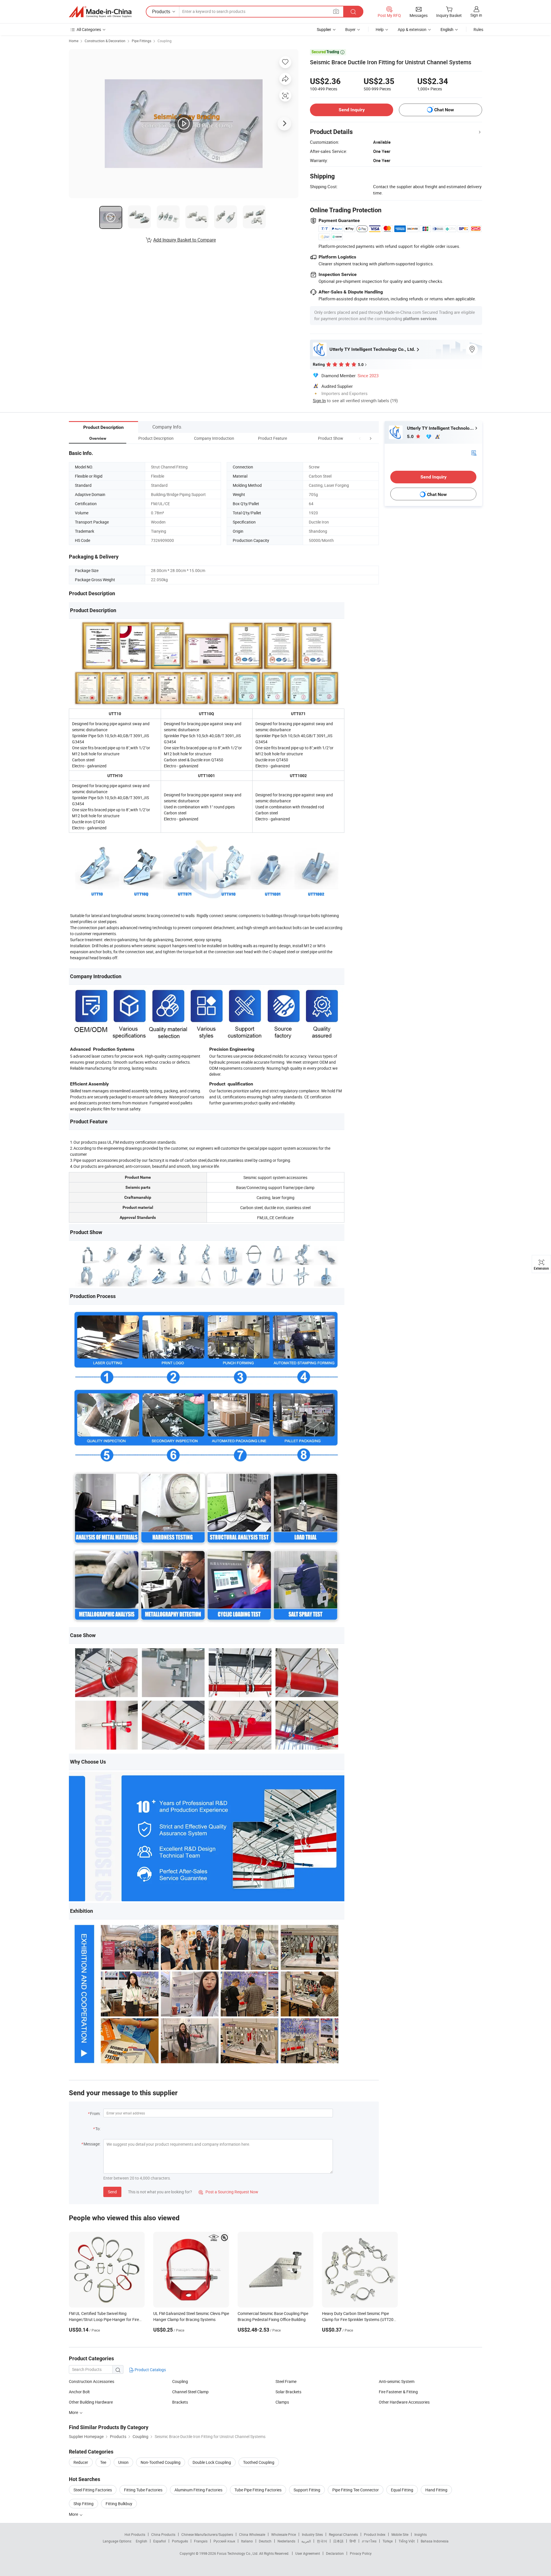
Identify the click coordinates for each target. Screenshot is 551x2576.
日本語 (338, 2541)
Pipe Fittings (141, 41)
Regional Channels (343, 2534)
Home (74, 41)
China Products (163, 2534)
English (141, 2541)
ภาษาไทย (369, 2541)
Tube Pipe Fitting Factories (258, 2490)
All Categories (89, 29)
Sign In (319, 400)
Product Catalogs (150, 2370)
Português (180, 2541)
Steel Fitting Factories (93, 2490)
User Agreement (308, 2553)
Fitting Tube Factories (143, 2490)
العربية (306, 2541)
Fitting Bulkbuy (119, 2504)
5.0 (411, 436)
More (74, 2412)
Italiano (247, 2541)
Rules (478, 29)
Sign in (476, 15)
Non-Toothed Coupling (161, 2462)
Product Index (375, 2534)
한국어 (322, 2541)
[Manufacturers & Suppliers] (100, 12)
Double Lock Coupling (212, 2462)
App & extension (412, 29)
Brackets (180, 2402)
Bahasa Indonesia (435, 2541)
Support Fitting (307, 2490)
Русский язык (224, 2541)
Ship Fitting (84, 2504)
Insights (421, 2534)
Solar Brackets (288, 2392)
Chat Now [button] (444, 110)
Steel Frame (286, 2381)
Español (160, 2541)
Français (201, 2541)
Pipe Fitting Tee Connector (356, 2490)
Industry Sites (312, 2534)
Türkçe (388, 2541)
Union (123, 2462)
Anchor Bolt (79, 2392)
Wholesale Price (284, 2534)
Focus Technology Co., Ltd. (238, 2553)
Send (112, 2192)
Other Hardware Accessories (404, 2402)
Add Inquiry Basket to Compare (185, 240)
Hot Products (135, 2534)
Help (380, 29)
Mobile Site (400, 2534)
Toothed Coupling (259, 2462)
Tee (103, 2462)
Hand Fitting (436, 2490)
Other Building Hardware (91, 2402)
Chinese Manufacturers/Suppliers (207, 2534)
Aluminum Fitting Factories (198, 2490)
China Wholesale (252, 2534)
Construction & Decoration (105, 41)
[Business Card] (474, 453)
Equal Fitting (402, 2490)
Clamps (282, 2402)
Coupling (165, 41)
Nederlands (286, 2541)
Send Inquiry (352, 110)
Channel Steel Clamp (190, 2392)
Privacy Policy (361, 2553)
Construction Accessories (92, 2381)
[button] (360, 438)
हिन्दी (353, 2541)
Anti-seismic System (397, 2381)
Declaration (335, 2553)
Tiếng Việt (407, 2541)
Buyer (350, 29)
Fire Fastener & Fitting (398, 2392)
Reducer (81, 2462)
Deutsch (265, 2541)
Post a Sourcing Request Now (228, 2192)
